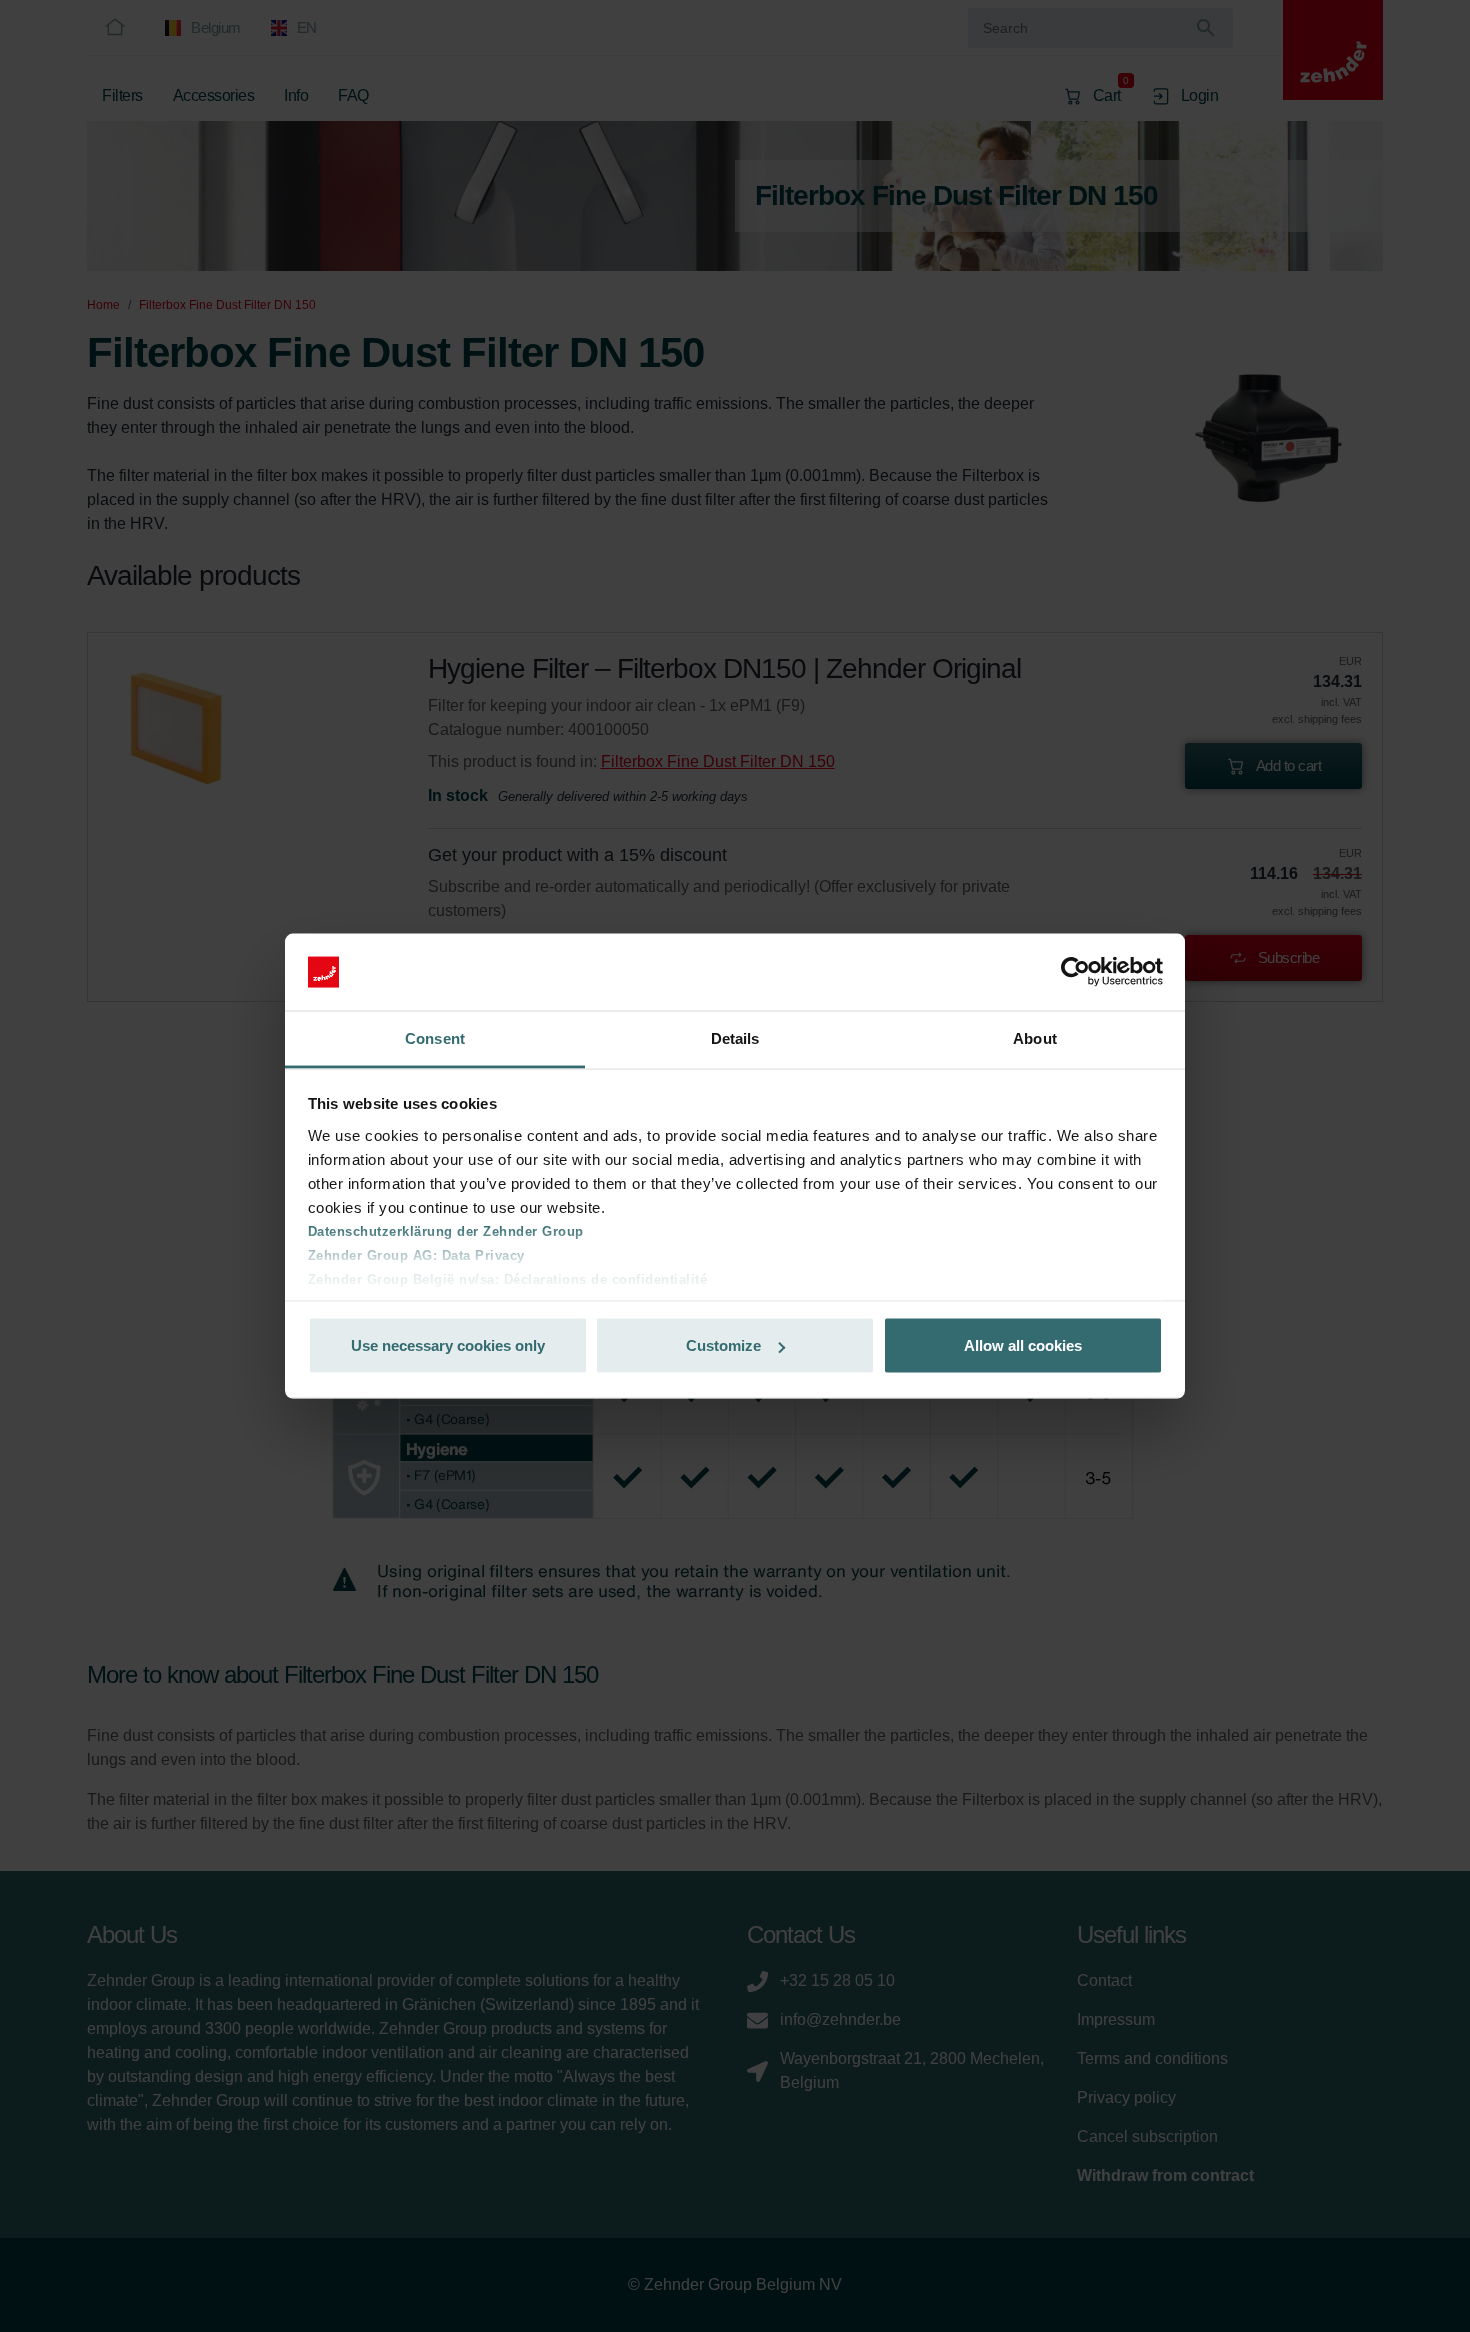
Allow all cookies (1023, 1345)
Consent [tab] (435, 1037)
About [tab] (1035, 1037)
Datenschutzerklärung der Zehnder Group (446, 1230)
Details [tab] (735, 1037)
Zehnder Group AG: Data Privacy (416, 1254)
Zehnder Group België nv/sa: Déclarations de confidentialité (508, 1278)
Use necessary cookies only (448, 1345)
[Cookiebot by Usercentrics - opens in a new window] (1075, 972)
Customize (723, 1345)
